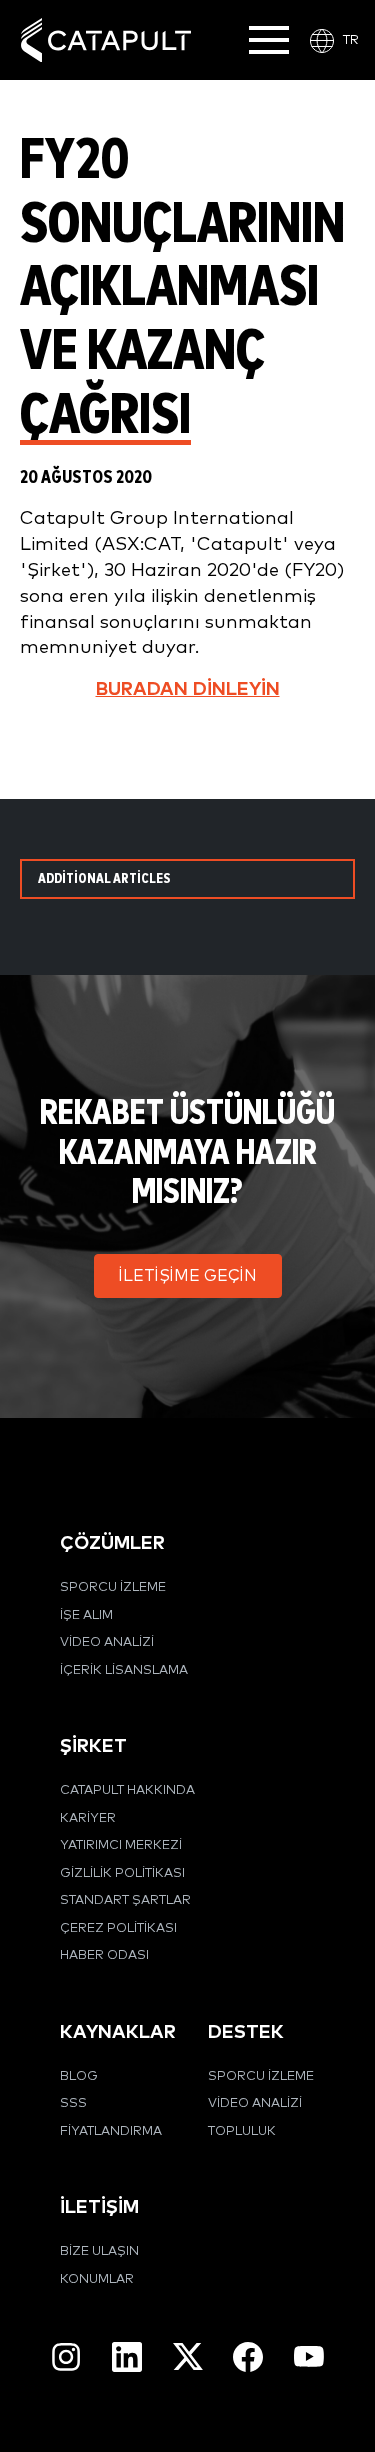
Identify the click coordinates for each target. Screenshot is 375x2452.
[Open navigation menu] (269, 40)
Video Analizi (107, 1642)
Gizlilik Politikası (122, 1873)
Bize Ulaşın (99, 2251)
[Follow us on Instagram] (66, 2357)
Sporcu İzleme (113, 1587)
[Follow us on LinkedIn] (127, 2357)
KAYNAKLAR (118, 2032)
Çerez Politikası (118, 1928)
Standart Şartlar (125, 1900)
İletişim (99, 2207)
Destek (246, 2032)
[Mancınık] (106, 40)
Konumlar (97, 2279)
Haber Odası (104, 1955)
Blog (79, 2076)
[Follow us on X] (188, 2356)
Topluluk (242, 2131)
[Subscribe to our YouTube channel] (309, 2356)
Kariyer (88, 1818)
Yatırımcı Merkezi (121, 1845)
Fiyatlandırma (111, 2131)
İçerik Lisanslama (124, 1670)
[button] (188, 1276)
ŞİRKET (93, 1746)
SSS (73, 2103)
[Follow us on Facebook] (248, 2357)
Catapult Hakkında (127, 1790)
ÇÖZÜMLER (112, 1543)
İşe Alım (86, 1615)
